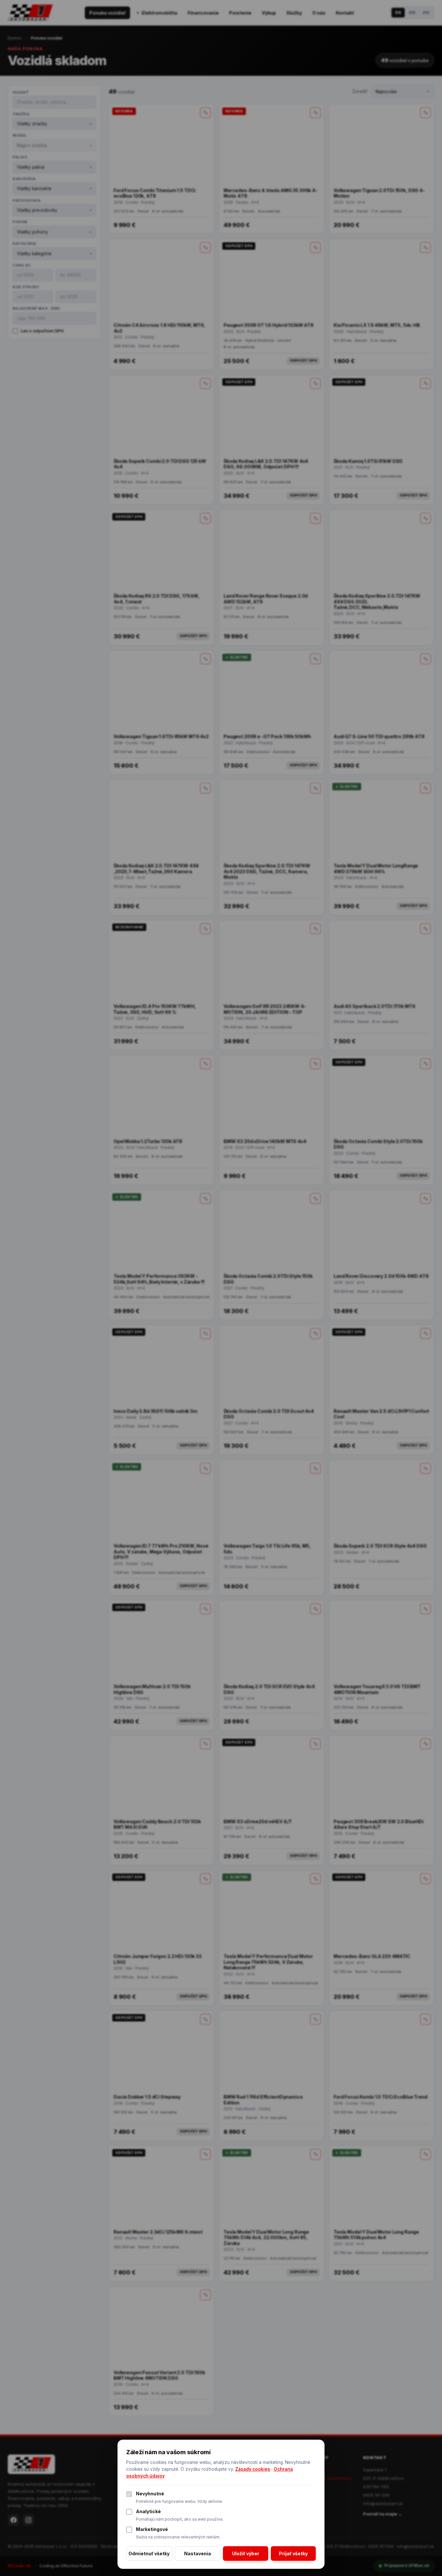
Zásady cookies (253, 2469)
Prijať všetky (293, 2553)
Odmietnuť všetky (149, 2553)
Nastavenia (198, 2553)
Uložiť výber (246, 2553)
